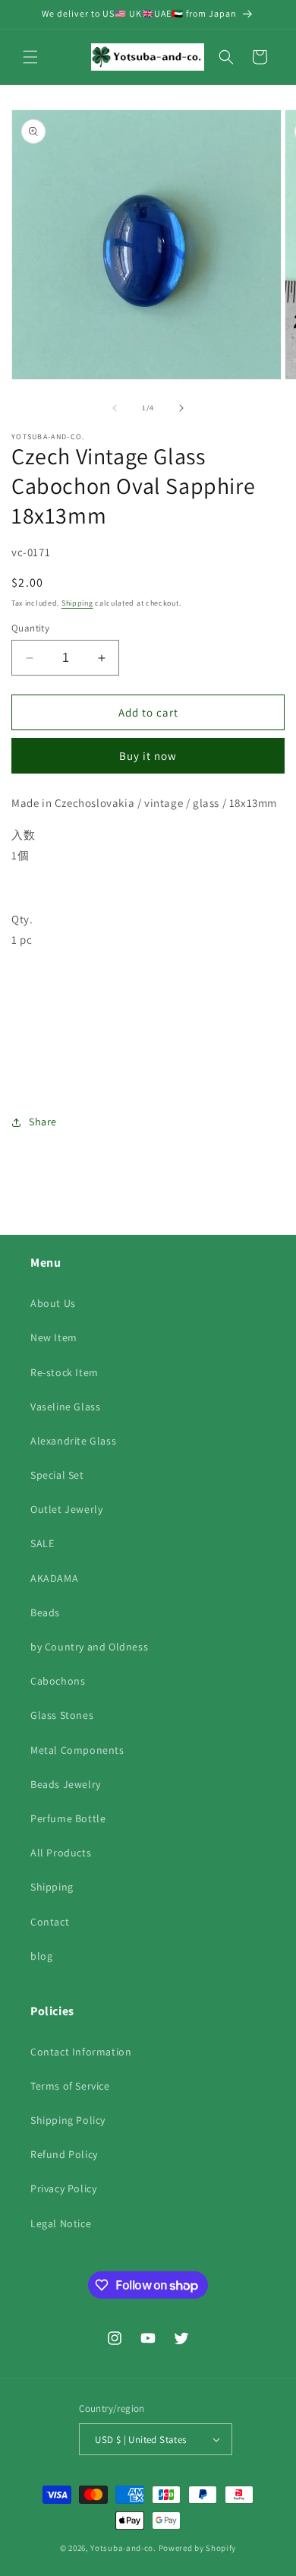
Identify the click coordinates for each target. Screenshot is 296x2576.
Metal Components (77, 1750)
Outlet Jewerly (66, 1509)
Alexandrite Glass (73, 1441)
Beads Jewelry (66, 1784)
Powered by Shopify (198, 2548)
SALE (42, 1543)
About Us (53, 1303)
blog (41, 1956)
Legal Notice (61, 2223)
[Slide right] (181, 408)
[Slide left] (115, 408)
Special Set (57, 1475)
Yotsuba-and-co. (123, 2548)
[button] (30, 57)
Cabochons (58, 1681)
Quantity (30, 628)
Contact (50, 1922)
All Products (61, 1853)
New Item (54, 1337)
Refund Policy (64, 2154)
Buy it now (148, 756)
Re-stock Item (65, 1372)
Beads (45, 1612)
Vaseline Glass (65, 1407)
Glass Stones (62, 1715)
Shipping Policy (68, 2120)
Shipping (77, 603)
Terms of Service (70, 2086)
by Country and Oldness (89, 1647)
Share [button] (43, 1122)
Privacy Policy (63, 2188)
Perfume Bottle (68, 1818)
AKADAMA (54, 1578)
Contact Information (81, 2052)
